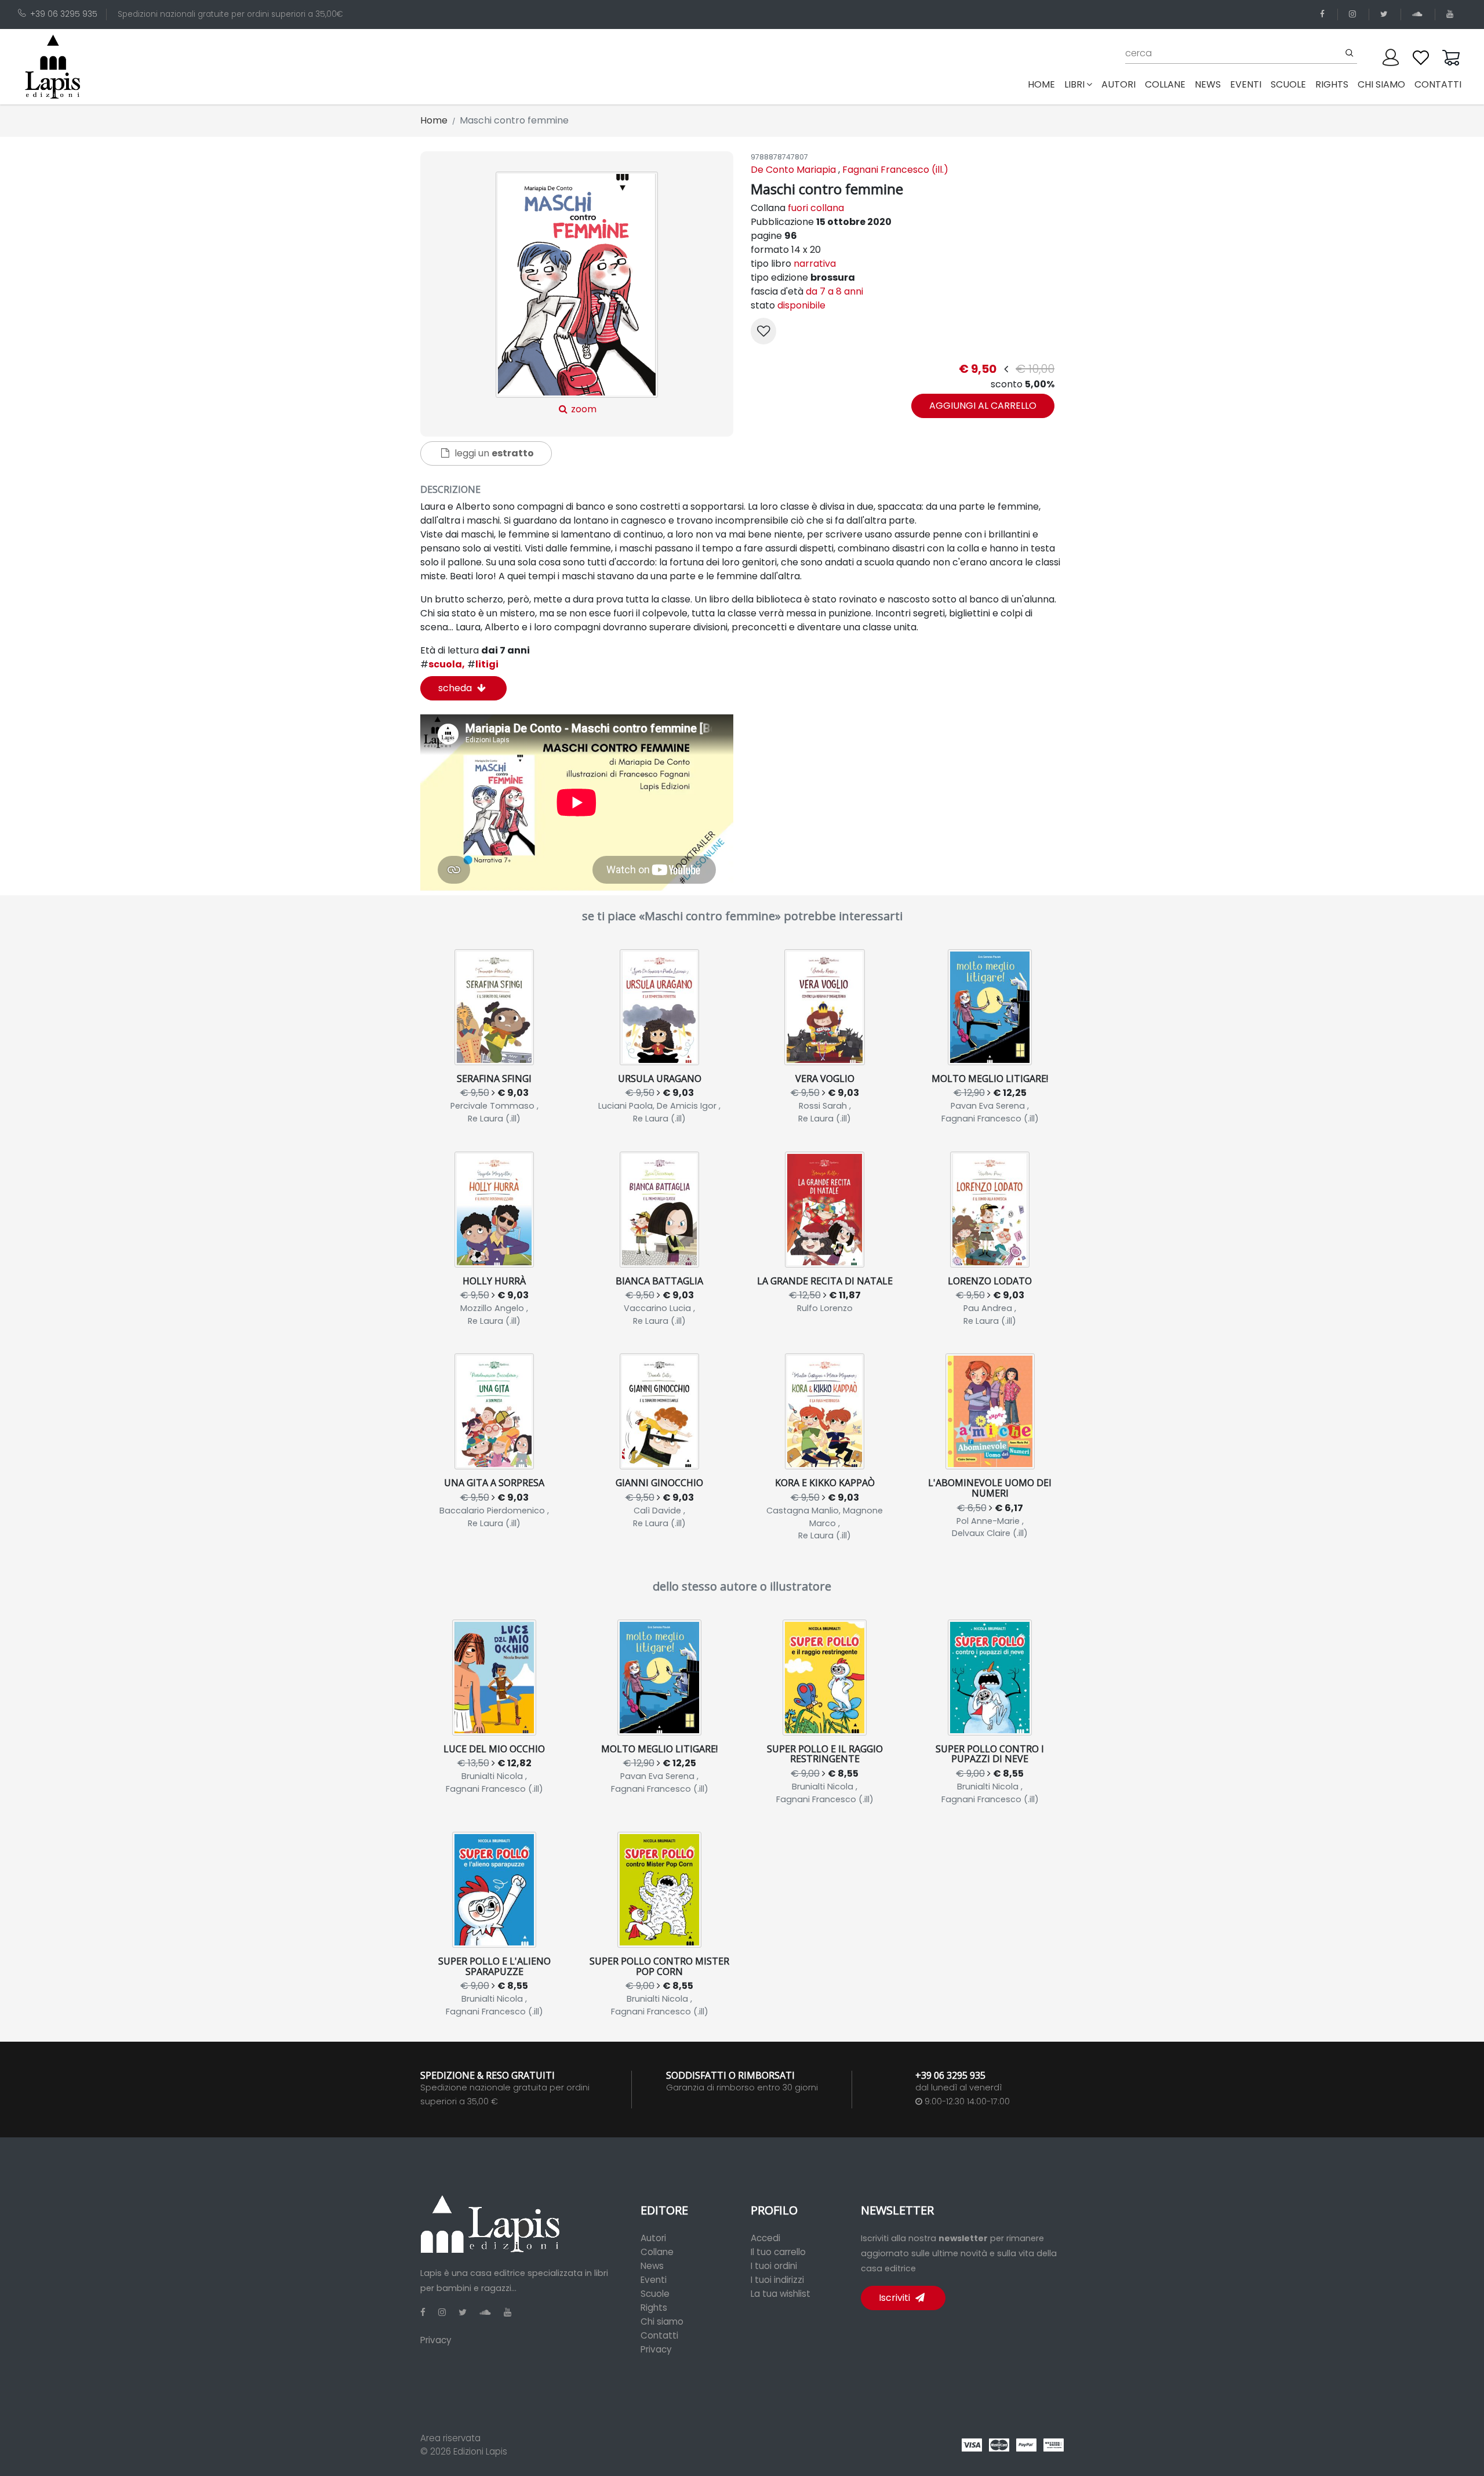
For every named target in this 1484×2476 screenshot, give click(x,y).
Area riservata (450, 2438)
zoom (583, 409)
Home (1044, 84)
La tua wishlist (781, 2294)
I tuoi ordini (774, 2266)
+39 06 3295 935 (64, 14)
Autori (653, 2238)
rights (1332, 84)
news (1208, 84)
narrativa (815, 264)
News (652, 2266)
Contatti (659, 2335)
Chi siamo (662, 2321)
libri (1074, 84)
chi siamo (1381, 84)
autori (1119, 84)
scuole (1288, 84)
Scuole (655, 2294)
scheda (456, 688)
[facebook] (1324, 14)
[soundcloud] (1419, 14)
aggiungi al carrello (983, 406)
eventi (1246, 84)
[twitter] (1386, 14)
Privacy (436, 2340)
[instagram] (1354, 14)
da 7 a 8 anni (834, 291)
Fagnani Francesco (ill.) (895, 170)
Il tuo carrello (778, 2252)
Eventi (654, 2280)
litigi (483, 664)
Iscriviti (896, 2298)
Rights (654, 2308)
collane (1165, 84)
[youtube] (1452, 14)
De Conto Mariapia (793, 170)
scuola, (443, 664)
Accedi (765, 2238)
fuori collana (816, 208)
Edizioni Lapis (480, 2451)
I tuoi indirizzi (777, 2280)
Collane (657, 2252)
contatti (1438, 84)
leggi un (493, 453)
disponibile (801, 305)
